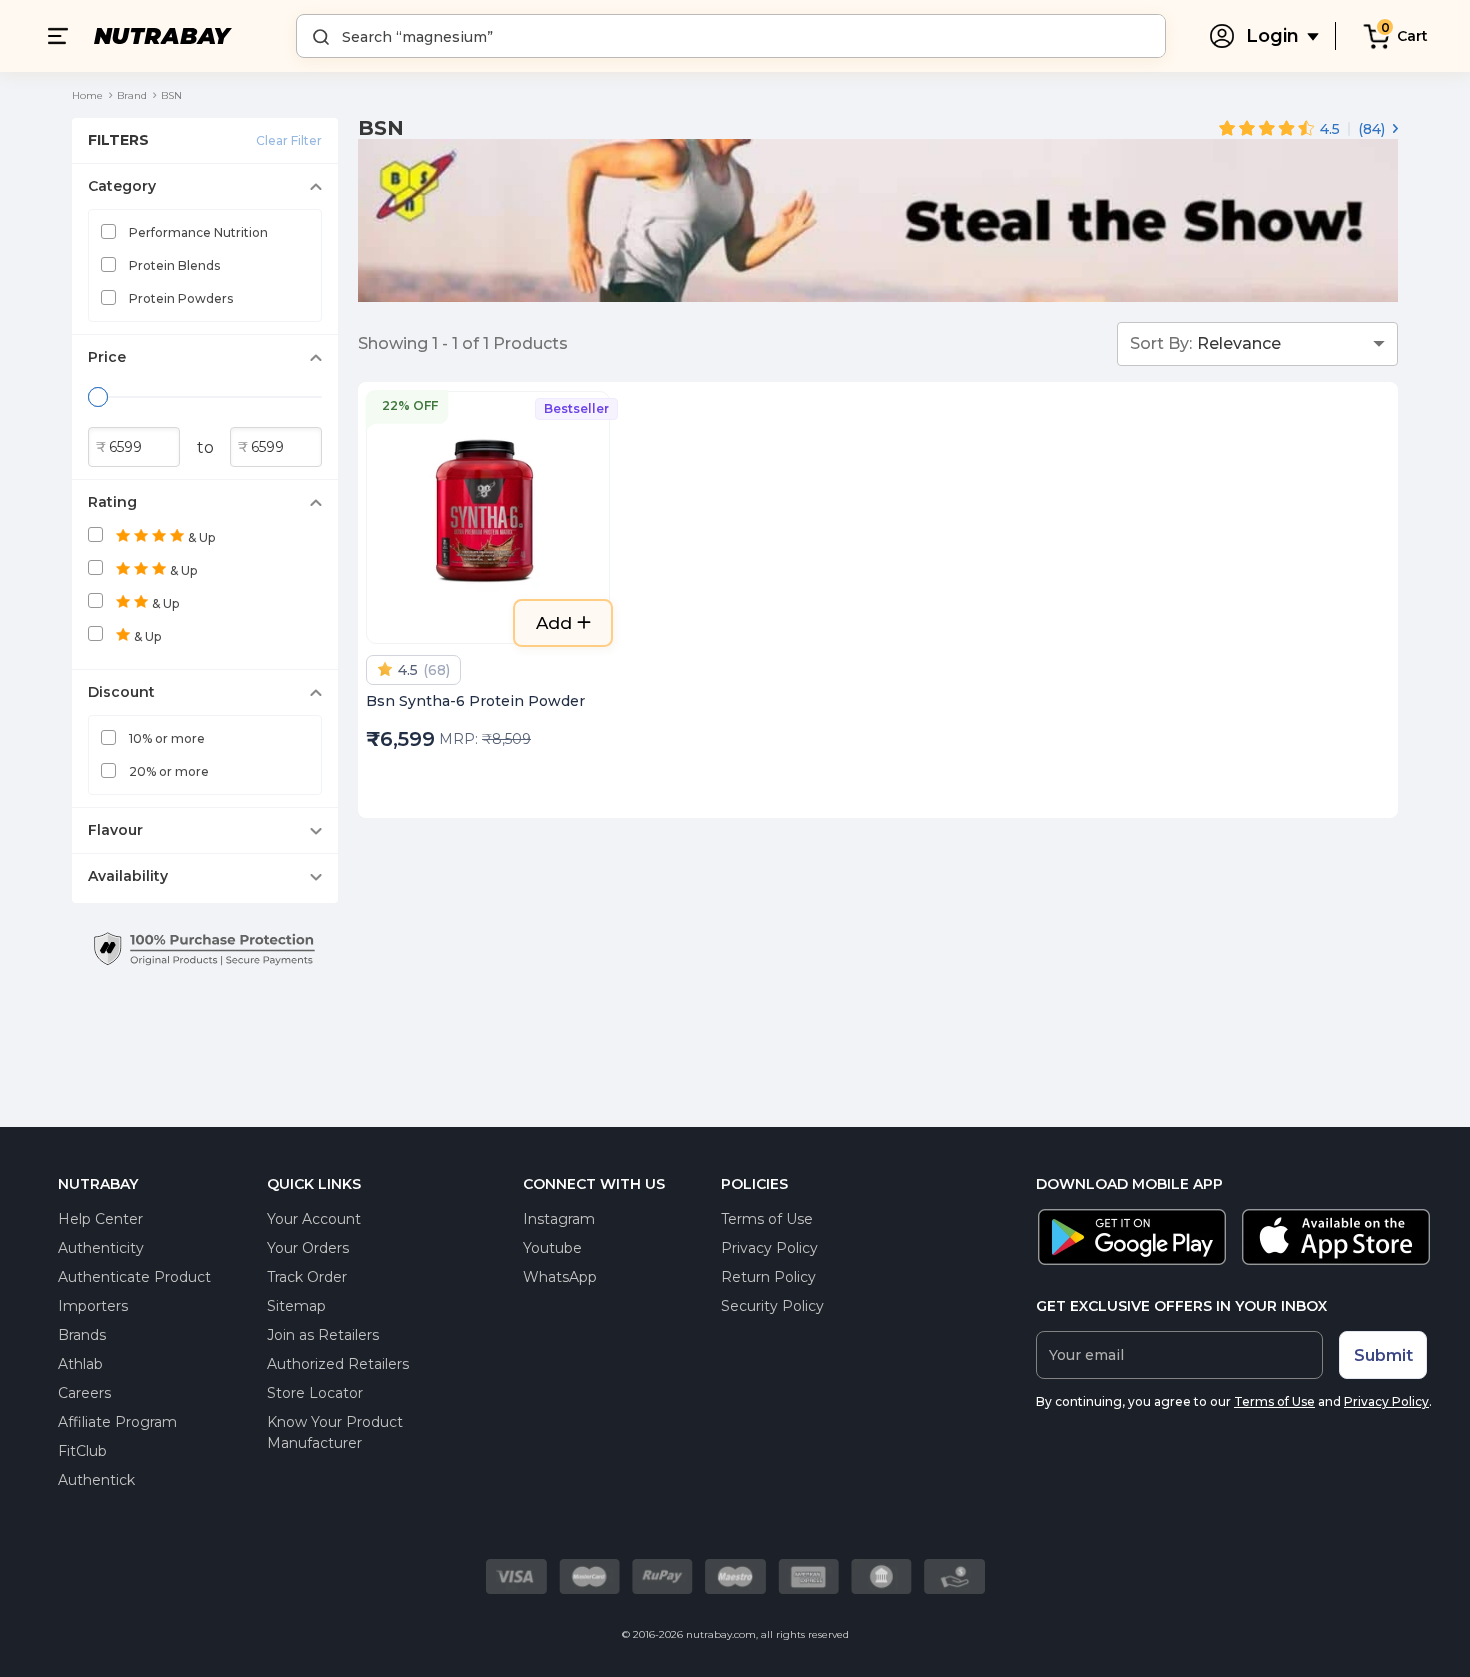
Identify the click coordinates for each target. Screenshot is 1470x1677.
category (122, 186)
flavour (115, 830)
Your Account (314, 1219)
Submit (1383, 1355)
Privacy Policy (769, 1248)
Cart (1412, 36)
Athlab (80, 1364)
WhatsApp (560, 1277)
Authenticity (101, 1248)
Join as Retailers (323, 1335)
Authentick (96, 1480)
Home (87, 95)
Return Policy (768, 1277)
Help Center (100, 1219)
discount (121, 692)
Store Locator (315, 1393)
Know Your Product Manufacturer (335, 1432)
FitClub (82, 1451)
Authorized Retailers (338, 1364)
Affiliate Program (117, 1422)
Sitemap (296, 1306)
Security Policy (772, 1306)
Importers (93, 1306)
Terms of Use (767, 1219)
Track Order (307, 1277)
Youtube (552, 1248)
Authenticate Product (134, 1277)
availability (128, 876)
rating (112, 502)
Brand (132, 95)
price (107, 357)
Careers (84, 1393)
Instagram (559, 1219)
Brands (82, 1335)
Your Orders (308, 1248)
